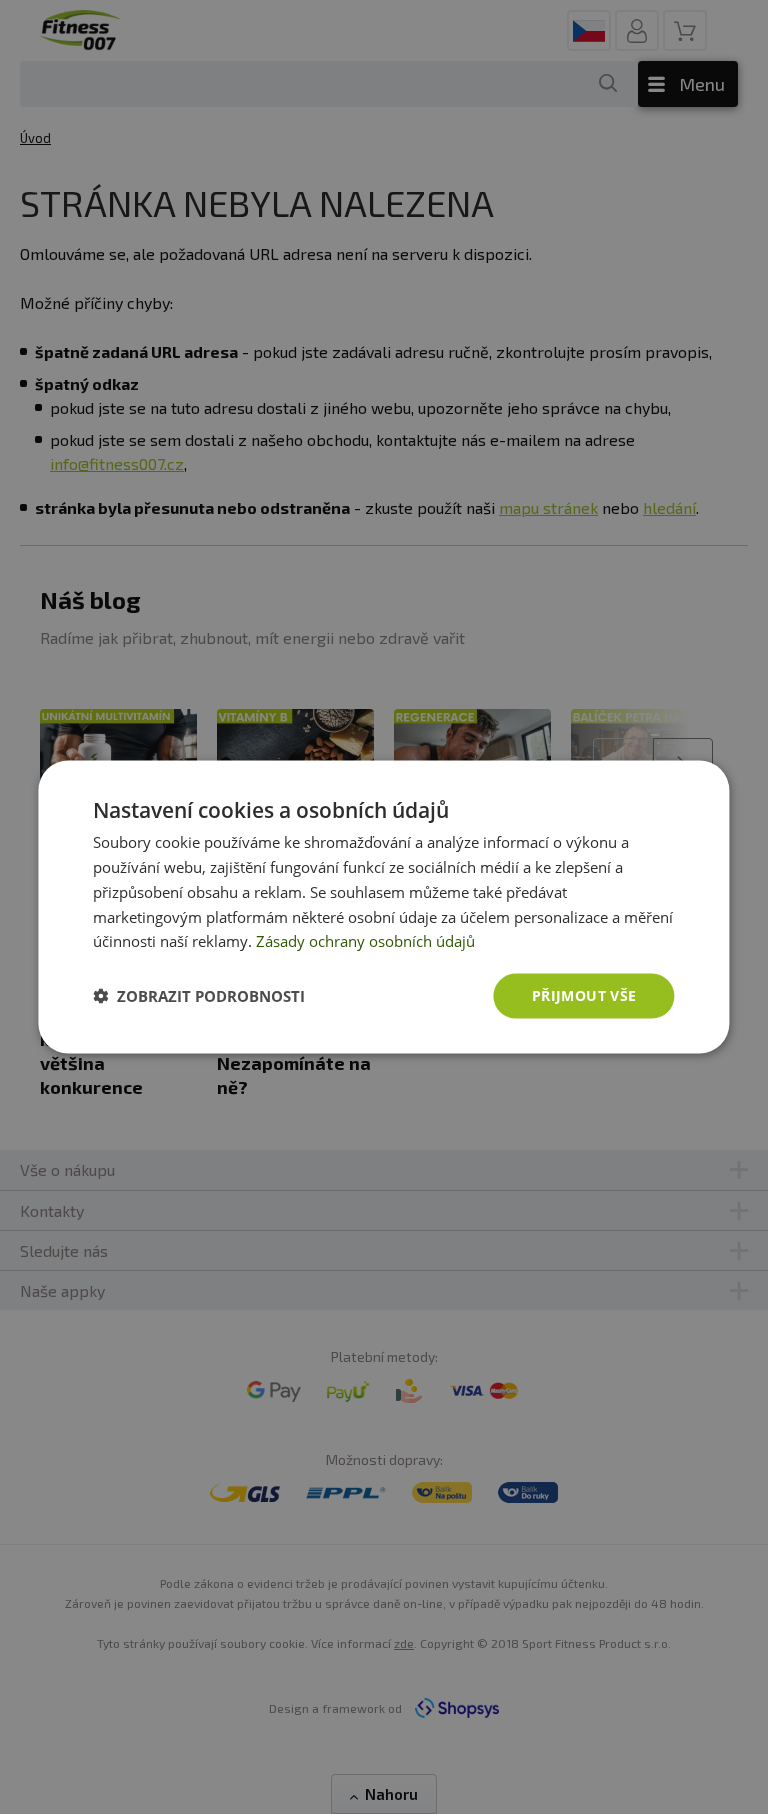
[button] (199, 996)
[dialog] (383, 907)
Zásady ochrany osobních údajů (365, 941)
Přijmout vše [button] (584, 995)
